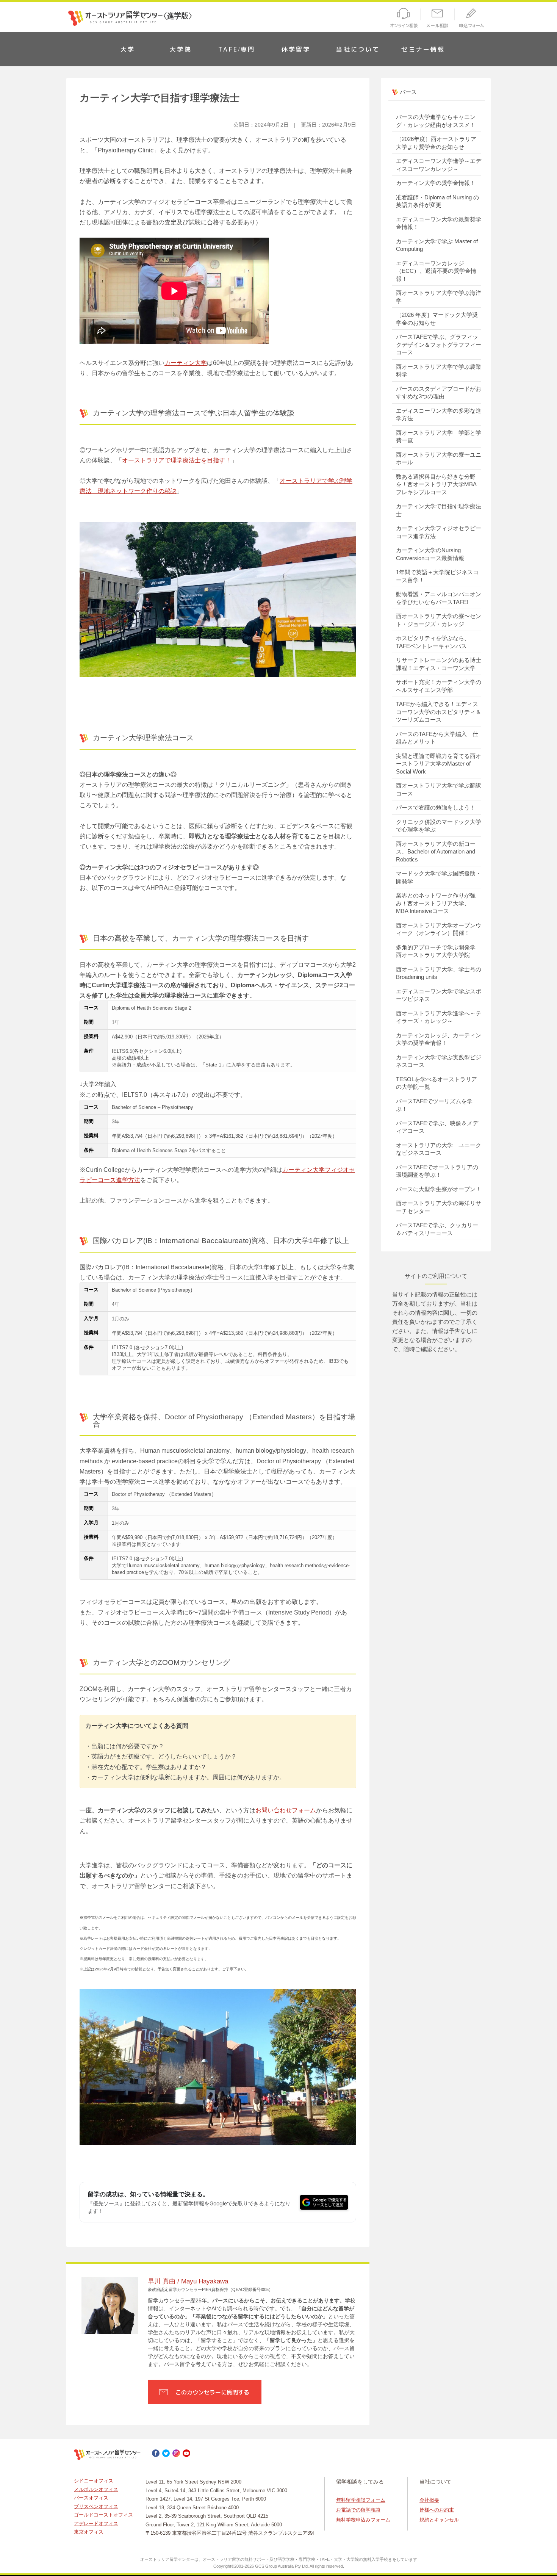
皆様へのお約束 (437, 2510)
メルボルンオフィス (96, 2489)
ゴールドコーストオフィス (103, 2515)
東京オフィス (89, 2532)
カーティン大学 (186, 363)
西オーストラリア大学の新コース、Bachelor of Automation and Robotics (436, 852)
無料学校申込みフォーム (363, 2520)
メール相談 (438, 19)
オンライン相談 (403, 19)
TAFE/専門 (237, 49)
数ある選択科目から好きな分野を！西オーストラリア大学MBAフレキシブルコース (436, 484)
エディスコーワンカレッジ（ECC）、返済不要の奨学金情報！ (436, 271)
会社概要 (429, 2500)
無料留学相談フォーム (361, 2500)
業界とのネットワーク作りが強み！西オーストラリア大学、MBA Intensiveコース (436, 903)
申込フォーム (473, 19)
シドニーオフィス (94, 2481)
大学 (128, 49)
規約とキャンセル (439, 2520)
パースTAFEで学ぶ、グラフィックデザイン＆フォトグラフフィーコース (439, 345)
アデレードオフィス (96, 2524)
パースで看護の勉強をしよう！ (436, 807)
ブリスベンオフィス (96, 2506)
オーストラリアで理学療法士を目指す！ (177, 460)
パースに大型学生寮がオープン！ (439, 1189)
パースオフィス (91, 2498)
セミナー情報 (423, 49)
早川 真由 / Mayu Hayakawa (188, 2281)
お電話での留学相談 (358, 2510)
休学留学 (296, 49)
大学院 (181, 49)
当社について (358, 49)
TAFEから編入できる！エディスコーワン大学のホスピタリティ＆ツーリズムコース (439, 712)
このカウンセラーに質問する (212, 2392)
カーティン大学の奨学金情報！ (436, 183)
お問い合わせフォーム (286, 1810)
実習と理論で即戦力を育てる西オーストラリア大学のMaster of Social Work (439, 764)
